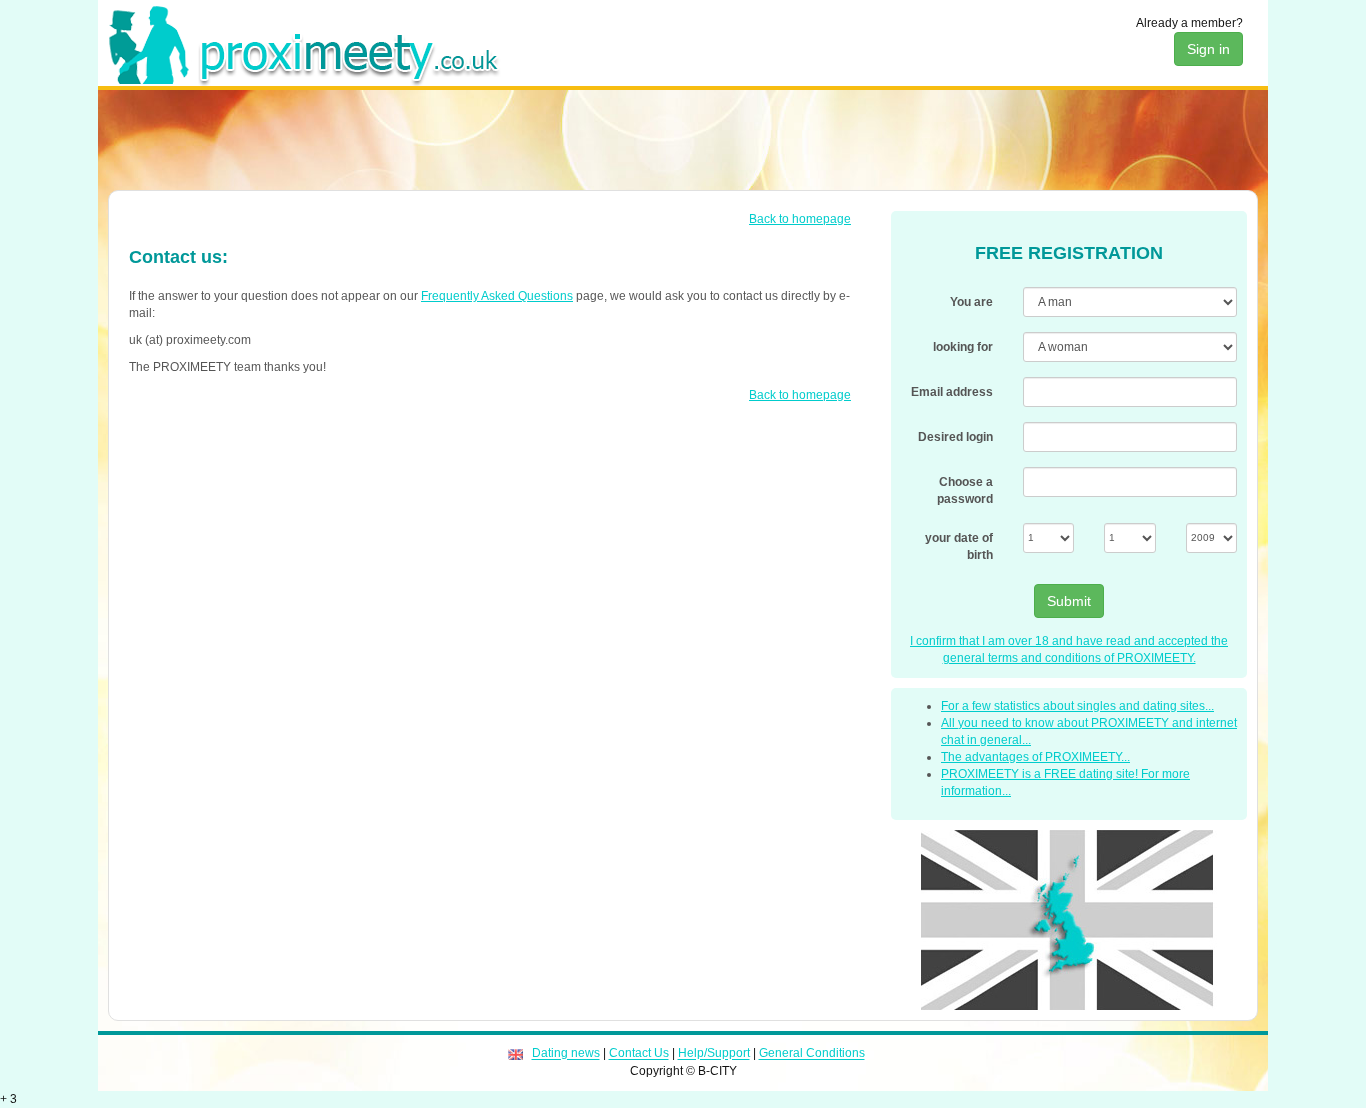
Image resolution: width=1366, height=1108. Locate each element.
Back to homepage (800, 219)
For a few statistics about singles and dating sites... (1077, 706)
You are (971, 302)
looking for (963, 347)
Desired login (955, 437)
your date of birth (959, 546)
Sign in (1208, 49)
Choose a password (965, 490)
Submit (1069, 601)
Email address (952, 392)
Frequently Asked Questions (497, 296)
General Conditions (812, 1054)
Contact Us (639, 1054)
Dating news (566, 1054)
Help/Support (714, 1054)
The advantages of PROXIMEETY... (1035, 757)
